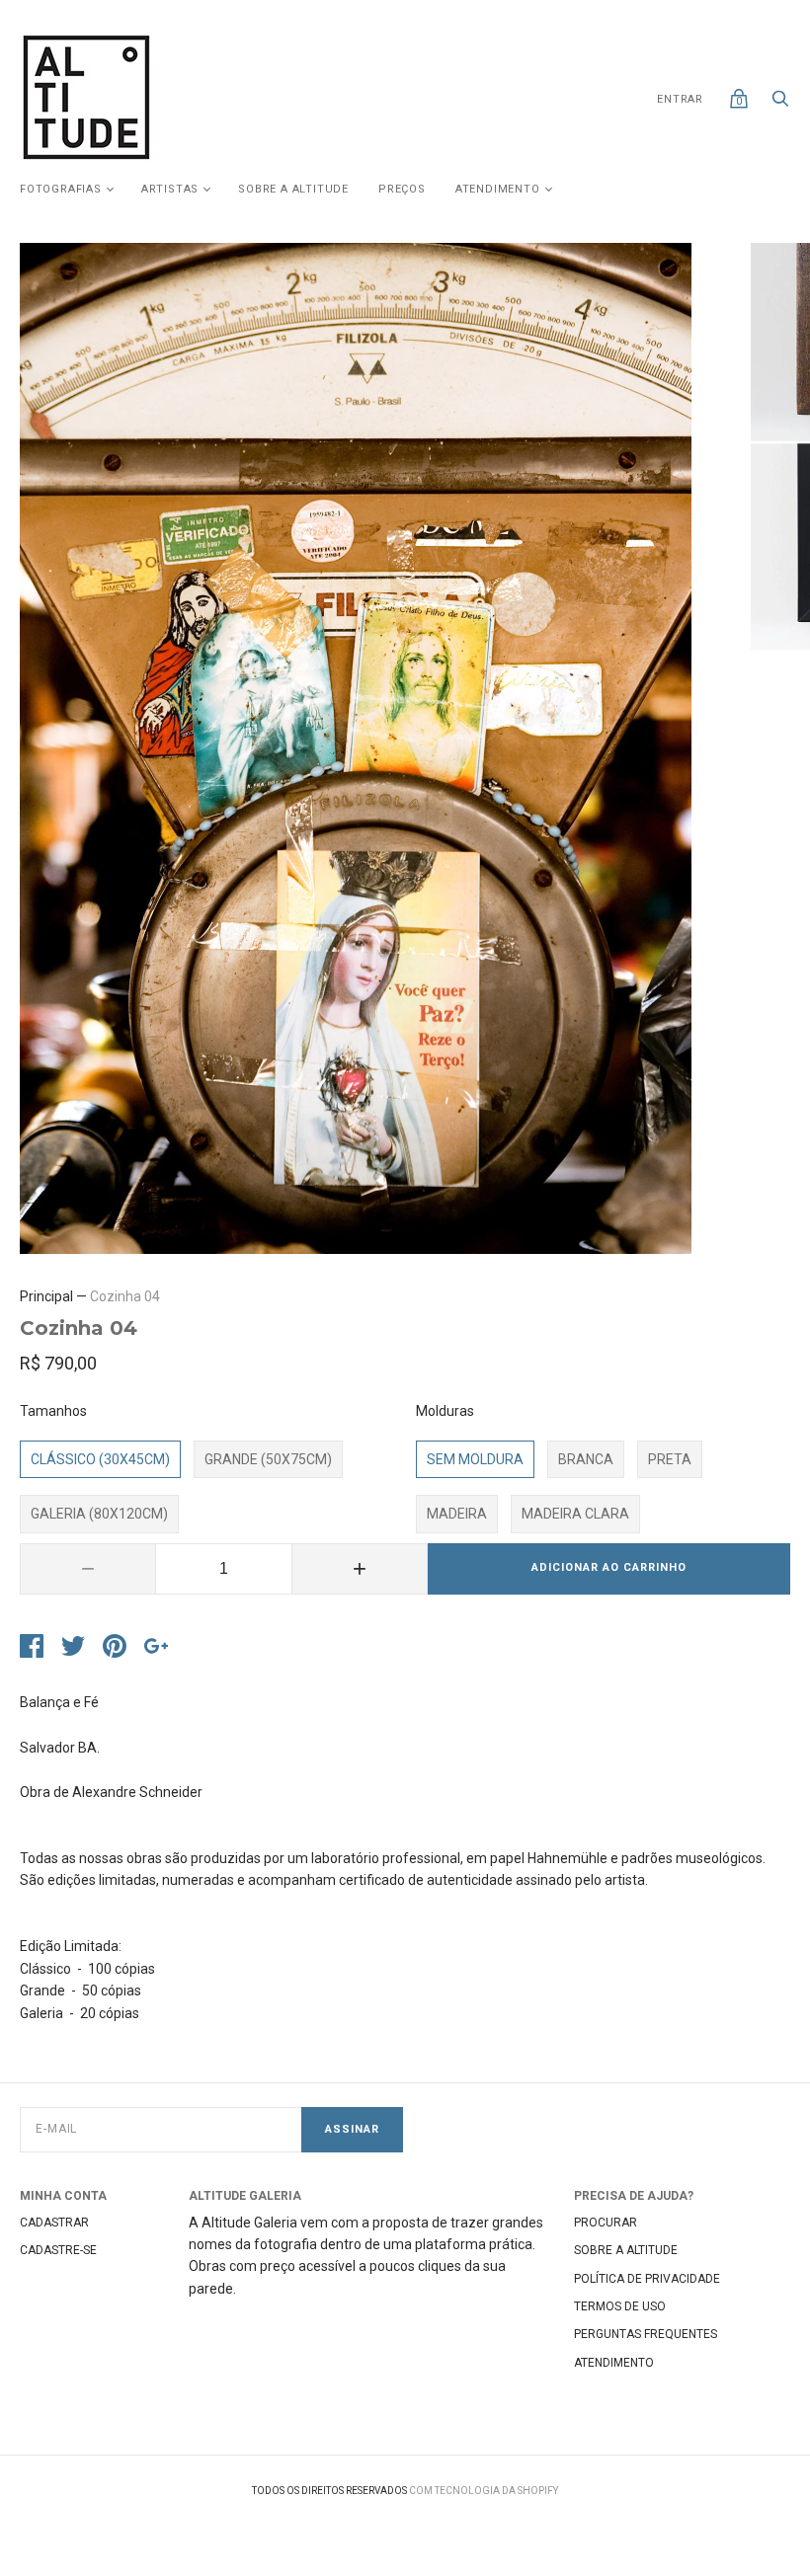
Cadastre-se (58, 2250)
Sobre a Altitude (293, 189)
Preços (402, 189)
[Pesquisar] (780, 104)
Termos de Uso (620, 2306)
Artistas (170, 189)
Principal (46, 1296)
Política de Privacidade (647, 2279)
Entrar (680, 99)
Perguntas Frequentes (646, 2334)
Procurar (606, 2223)
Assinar (352, 2129)
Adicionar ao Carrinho (609, 1567)
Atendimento (498, 189)
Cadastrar (54, 2223)
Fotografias (61, 189)
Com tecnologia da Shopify (484, 2491)
